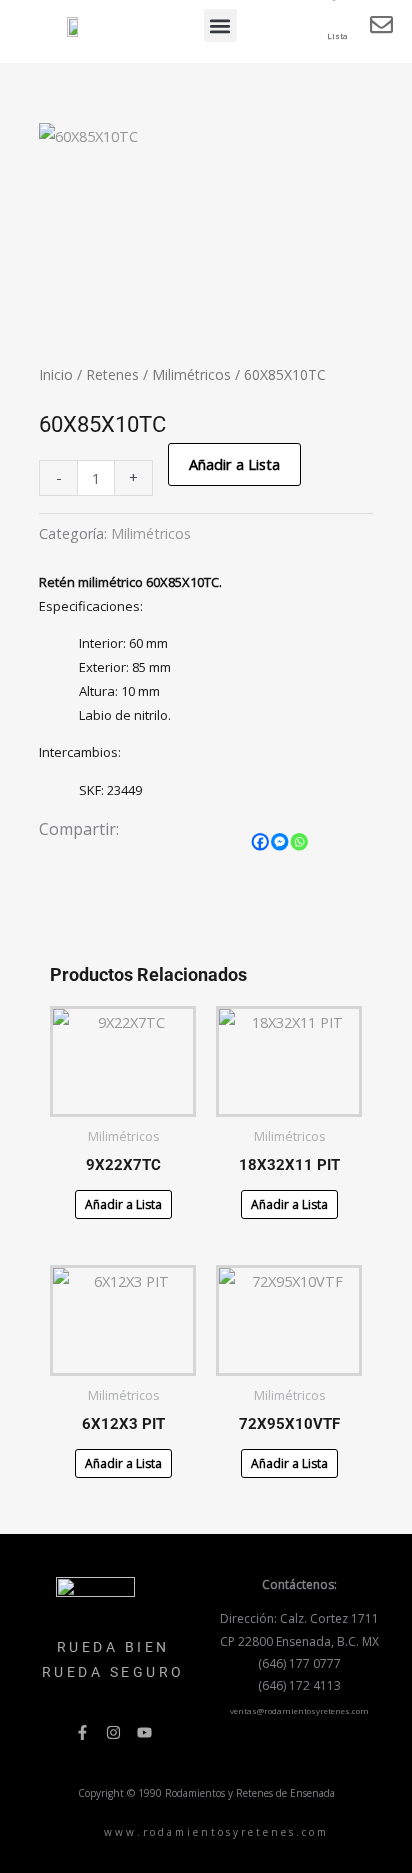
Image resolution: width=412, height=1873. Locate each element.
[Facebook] (261, 842)
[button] (220, 25)
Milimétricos (191, 374)
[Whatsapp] (300, 842)
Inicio (56, 374)
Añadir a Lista (234, 464)
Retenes (112, 374)
